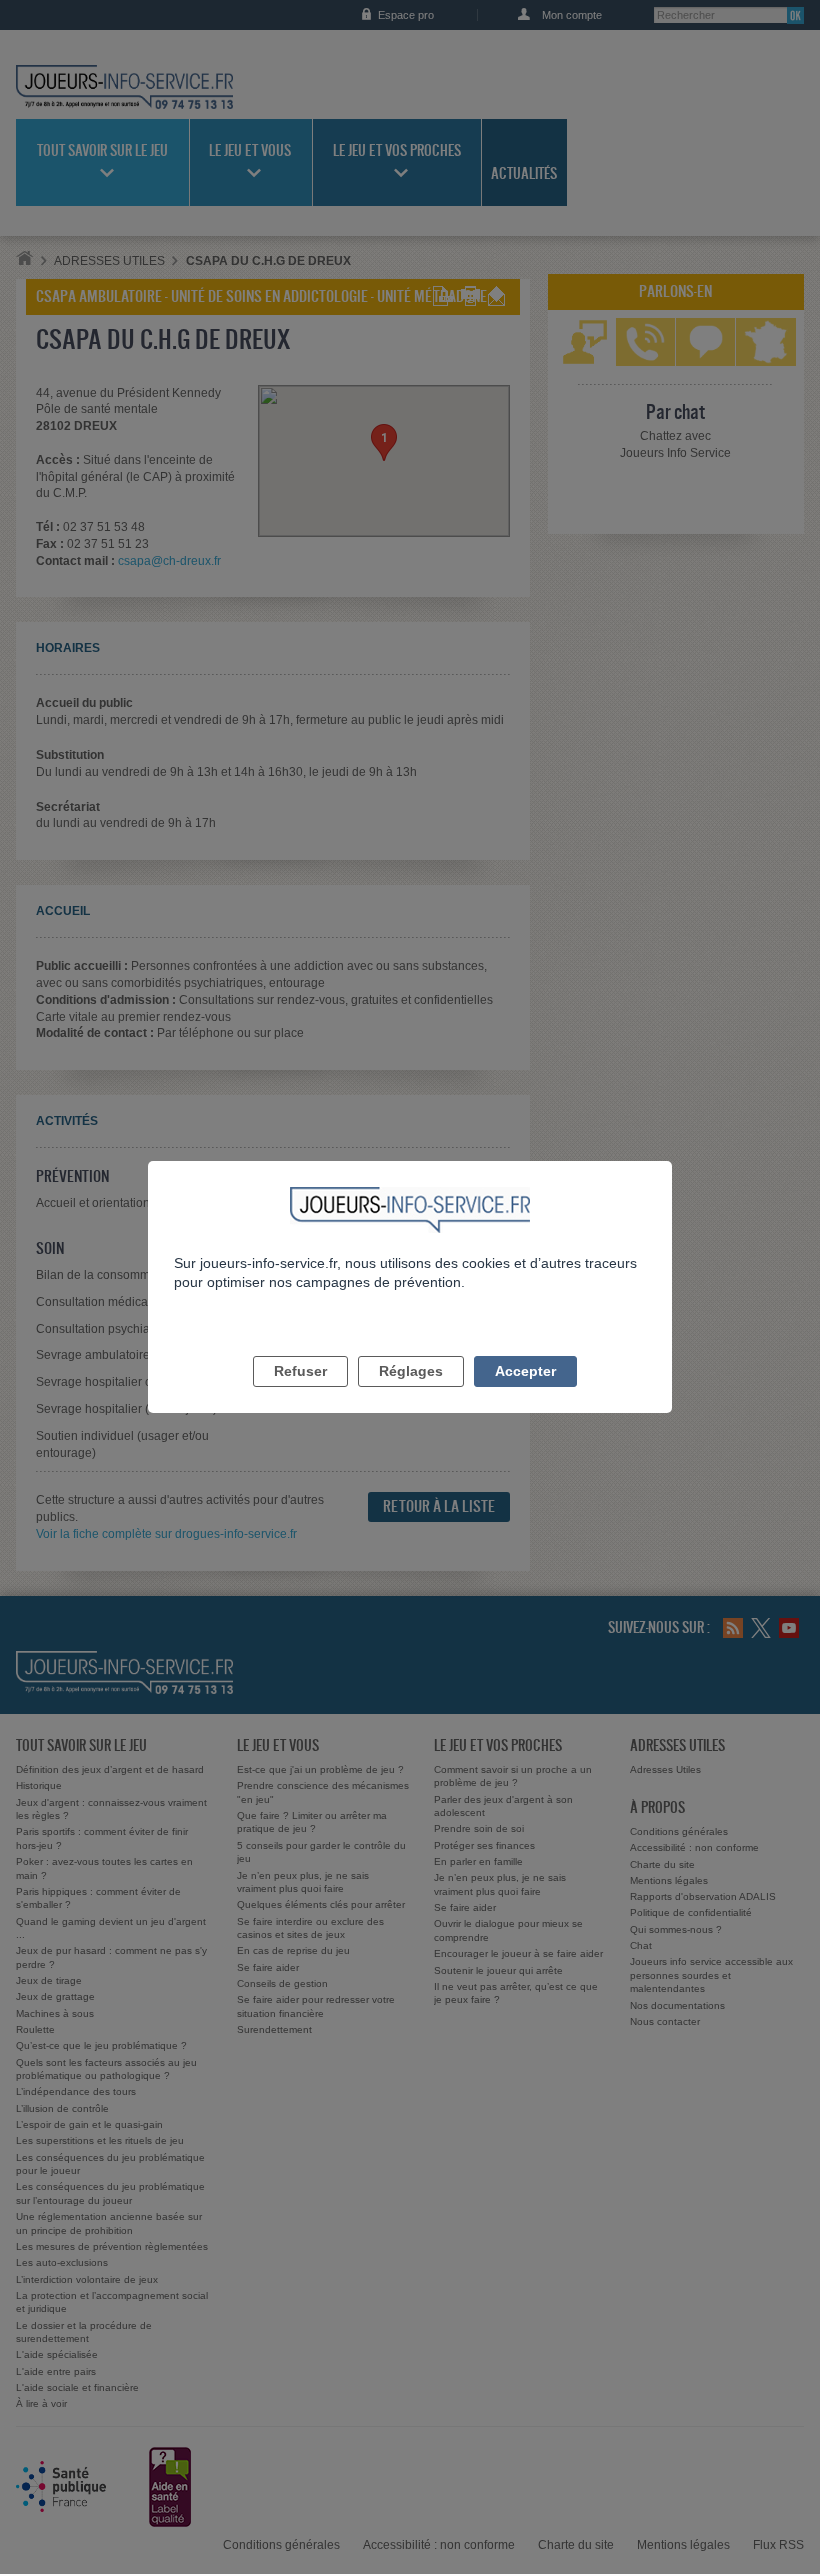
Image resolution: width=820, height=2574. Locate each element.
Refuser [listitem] (300, 1371)
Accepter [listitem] (525, 1371)
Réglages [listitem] (411, 1371)
